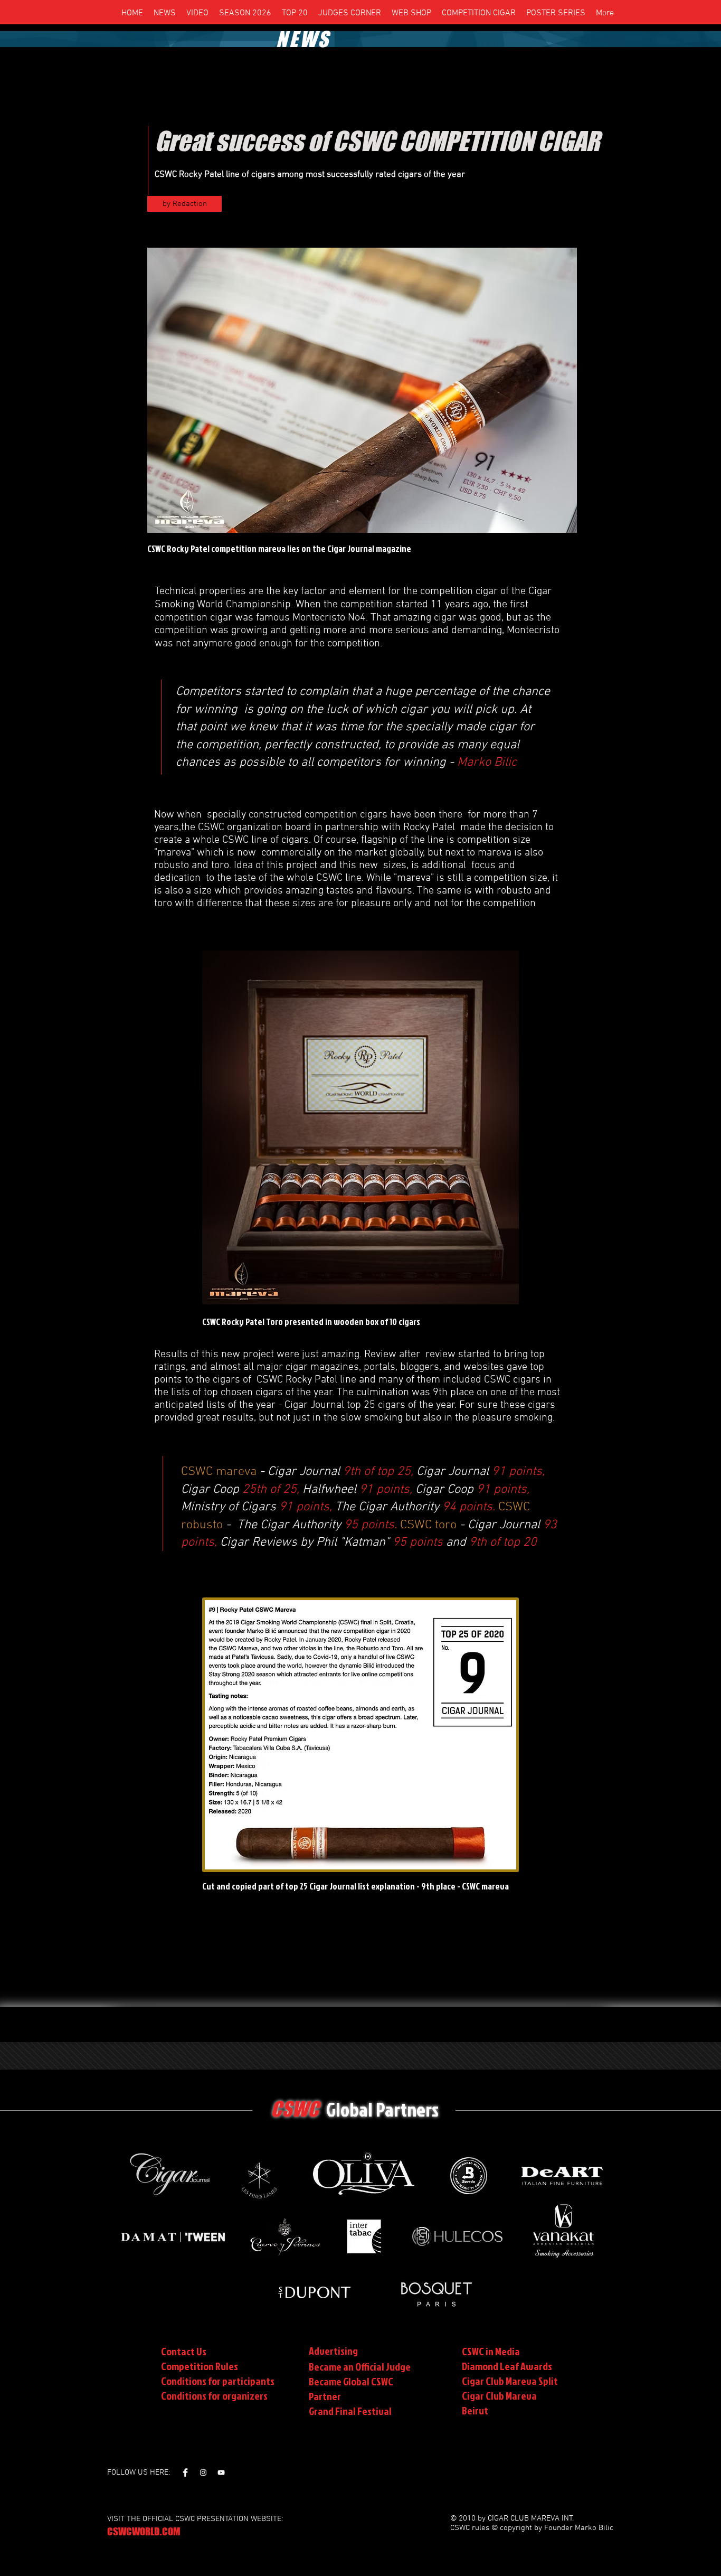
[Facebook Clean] (185, 2472)
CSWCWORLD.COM (144, 2531)
